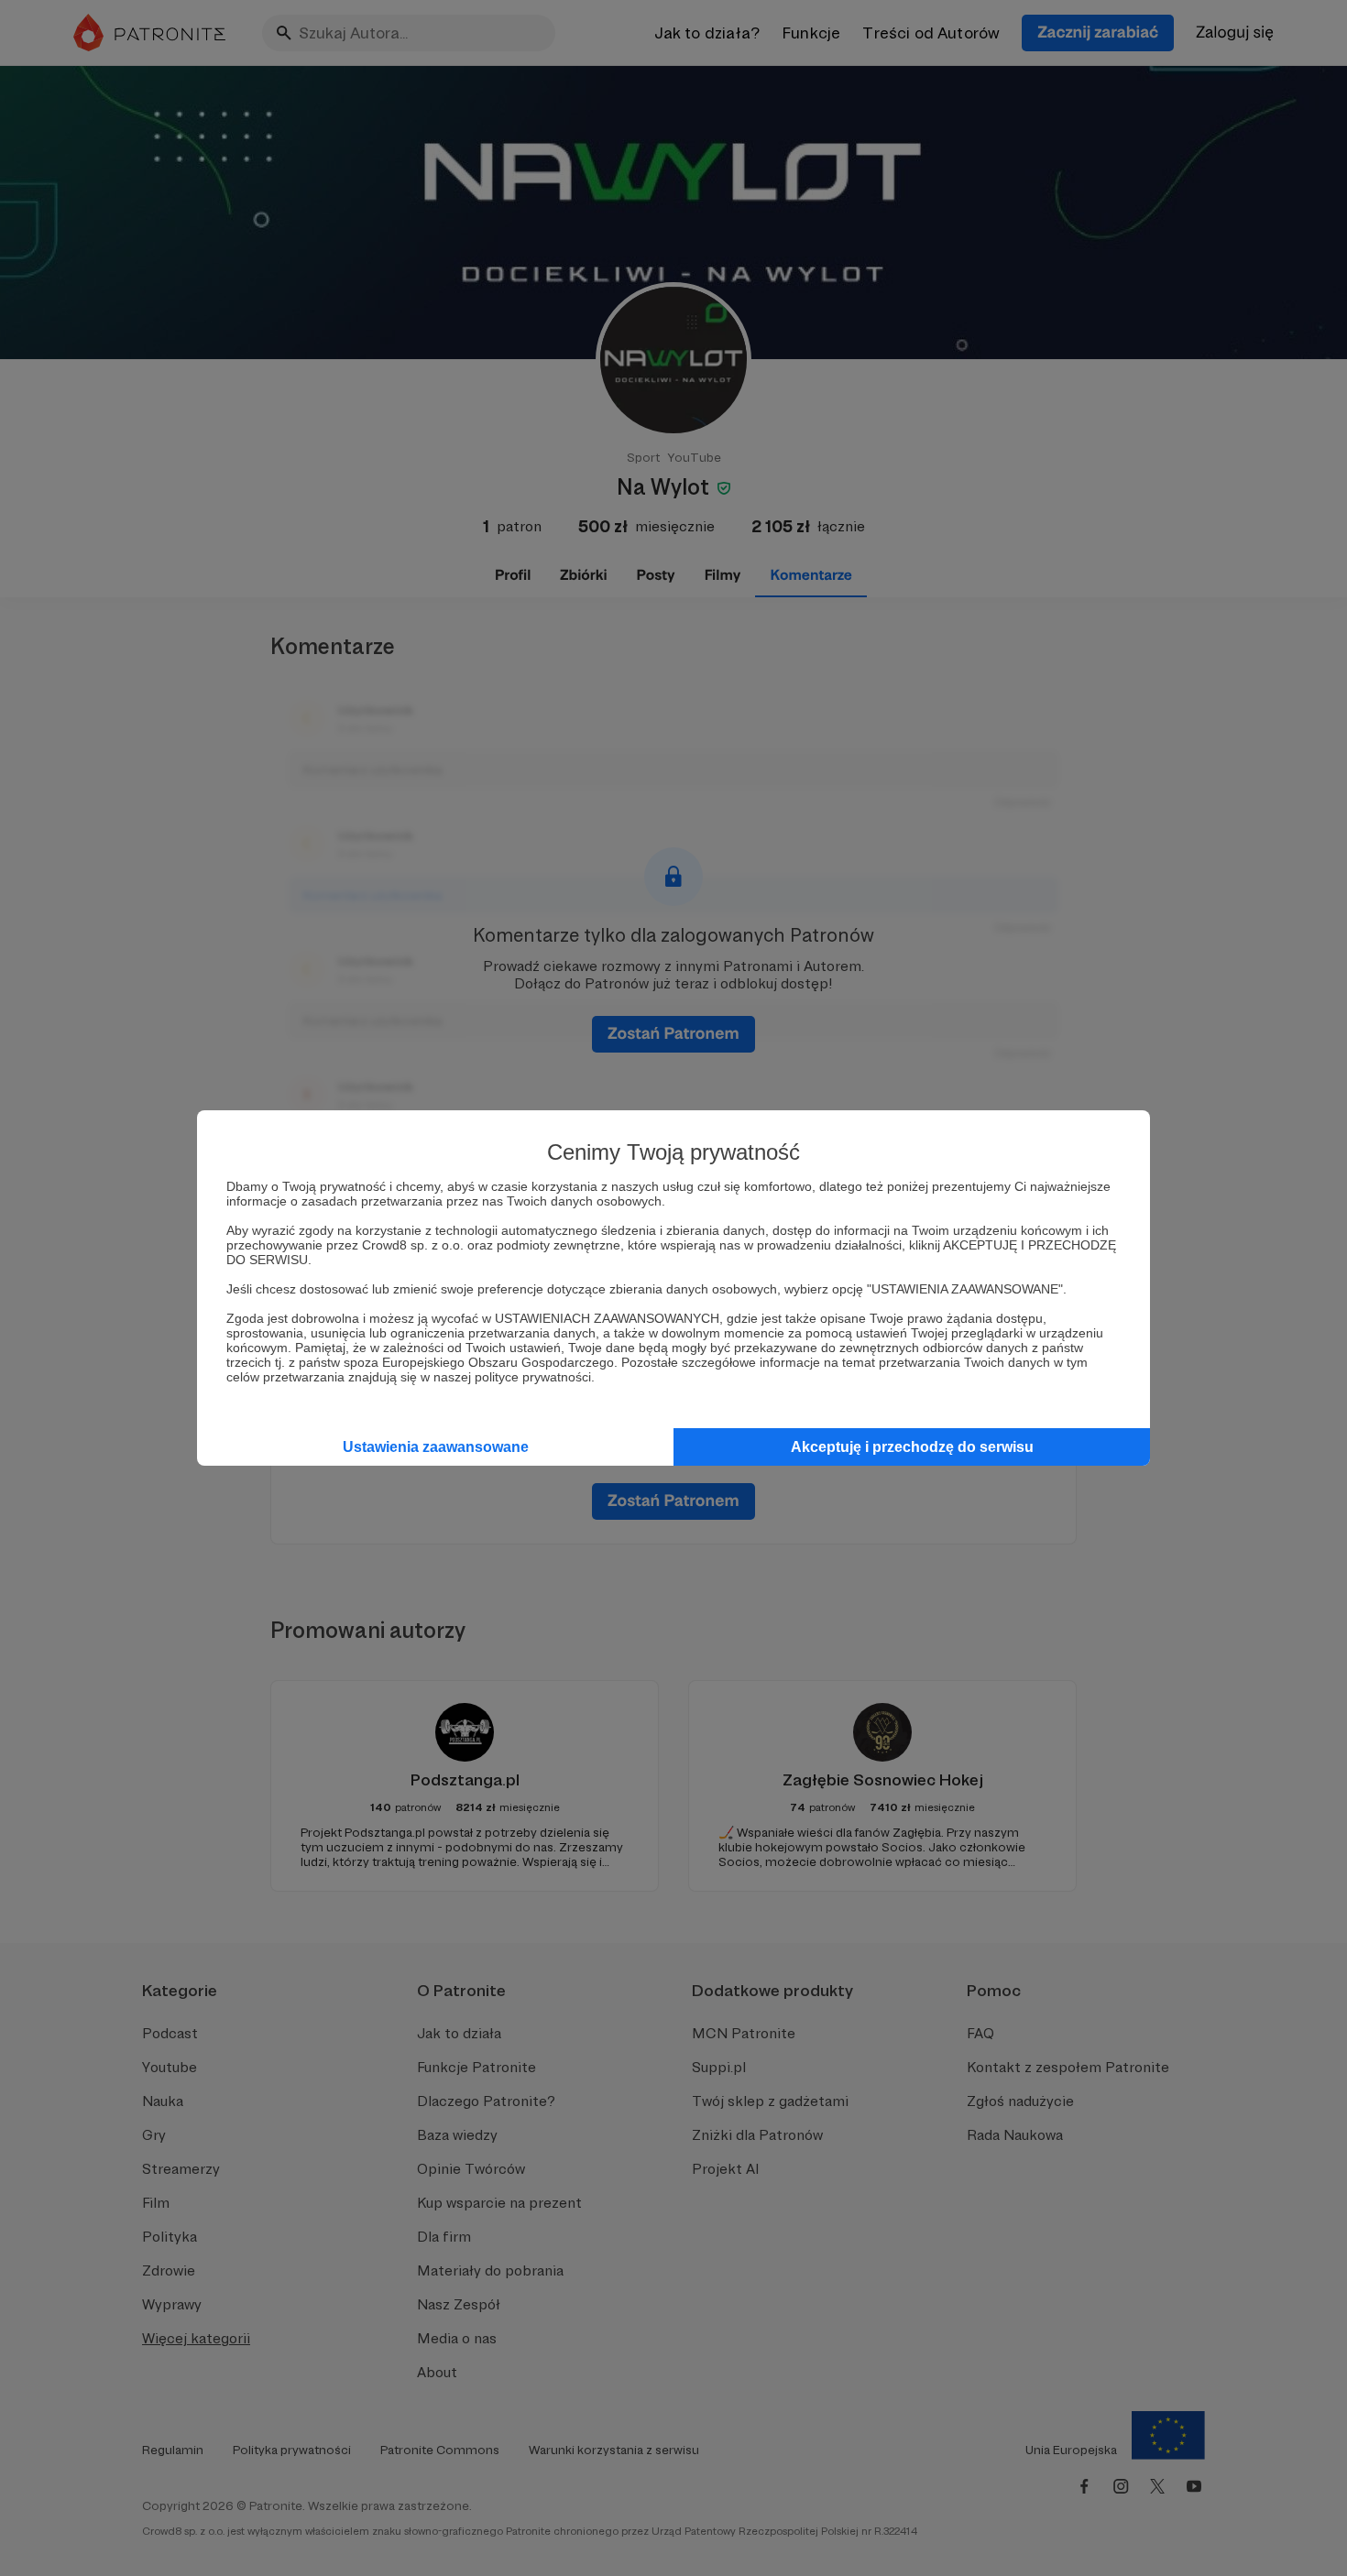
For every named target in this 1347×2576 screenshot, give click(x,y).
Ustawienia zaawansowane (436, 1447)
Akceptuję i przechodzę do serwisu (912, 1447)
